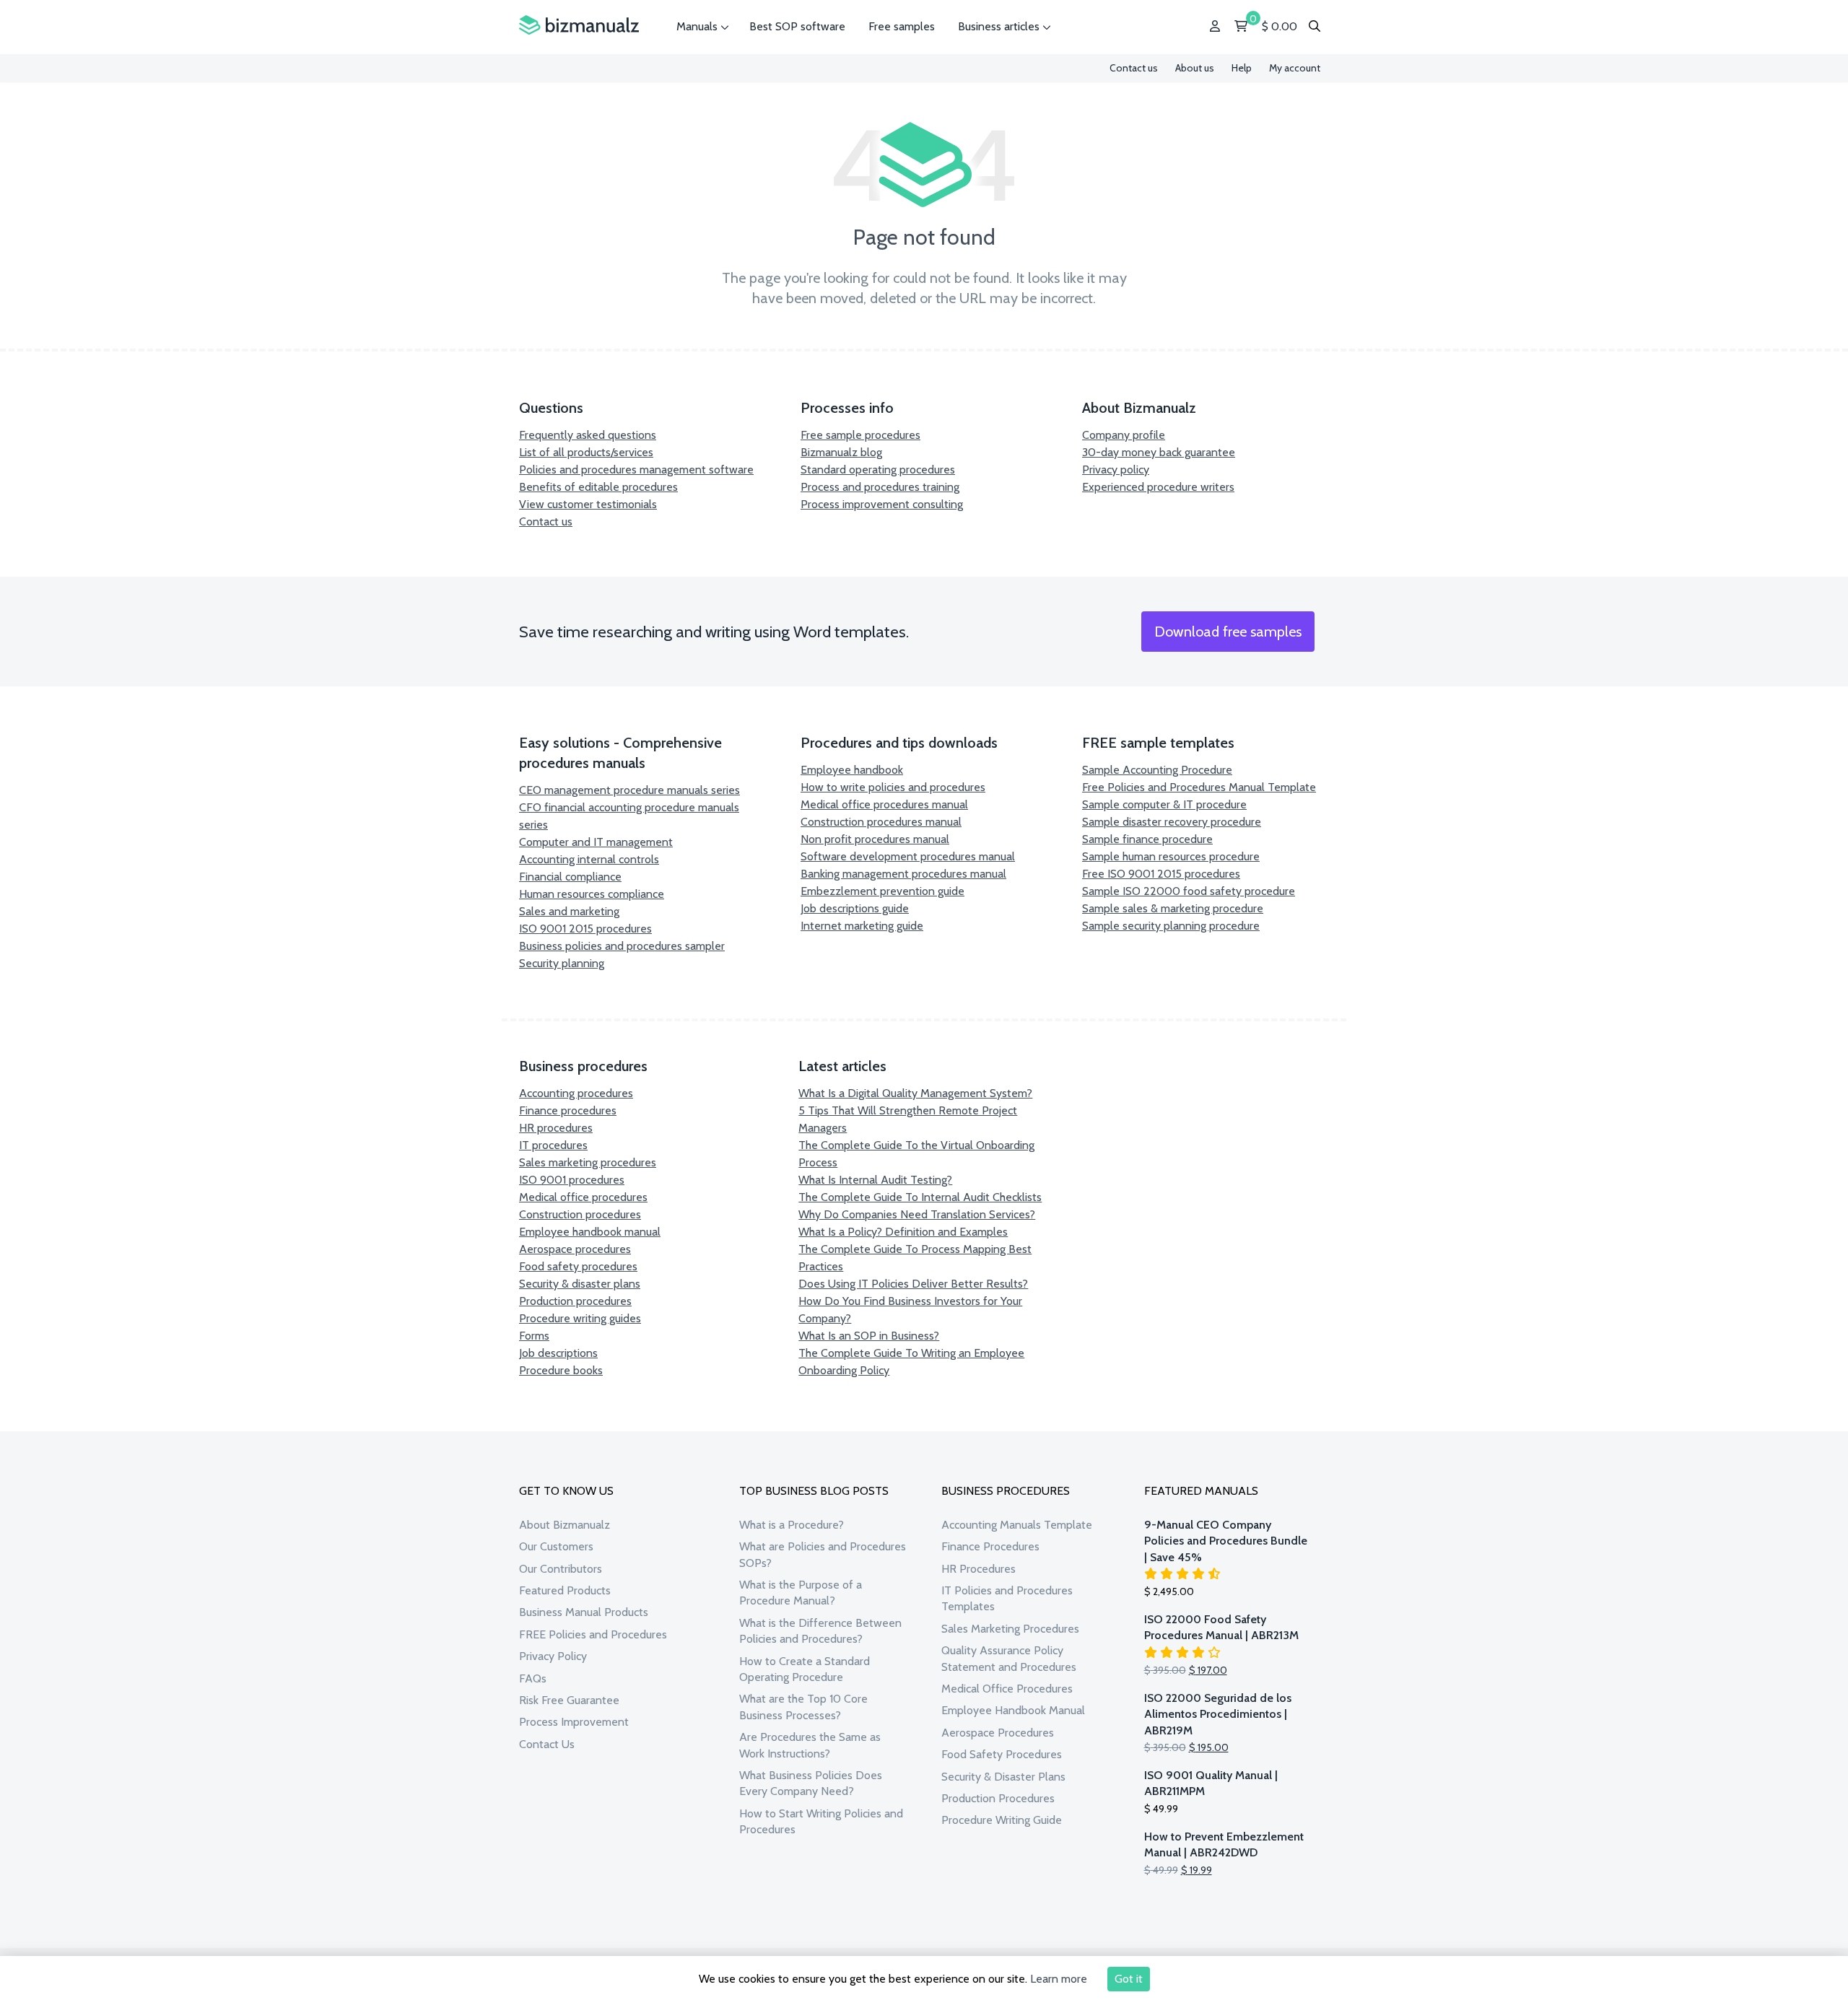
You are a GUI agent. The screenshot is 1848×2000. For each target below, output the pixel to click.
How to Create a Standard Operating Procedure (805, 1669)
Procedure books (561, 1370)
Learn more (1059, 1979)
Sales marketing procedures (588, 1162)
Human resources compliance (592, 894)
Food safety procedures (578, 1266)
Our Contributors (561, 1569)
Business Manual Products (584, 1612)
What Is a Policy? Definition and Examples (903, 1232)
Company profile (1124, 435)
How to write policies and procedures (893, 787)
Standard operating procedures (878, 470)
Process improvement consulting (882, 504)
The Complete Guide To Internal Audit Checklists (920, 1197)
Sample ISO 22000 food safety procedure (1189, 891)
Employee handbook (852, 770)
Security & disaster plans (580, 1284)
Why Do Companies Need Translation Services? (917, 1214)
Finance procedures (568, 1110)
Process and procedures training (880, 487)
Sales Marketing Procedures (1010, 1629)
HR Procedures (979, 1569)
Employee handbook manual (590, 1232)
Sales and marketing (569, 911)
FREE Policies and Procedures (593, 1634)
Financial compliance (570, 877)
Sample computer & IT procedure (1164, 804)
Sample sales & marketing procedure (1173, 908)
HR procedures (556, 1128)
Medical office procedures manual (884, 804)
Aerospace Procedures (998, 1733)
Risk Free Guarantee (569, 1700)
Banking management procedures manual (903, 874)
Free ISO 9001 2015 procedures (1161, 874)
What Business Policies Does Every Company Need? (811, 1783)
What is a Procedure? (792, 1525)
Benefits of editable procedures (598, 487)
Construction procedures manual (881, 822)
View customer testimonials (588, 504)
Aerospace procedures (575, 1249)
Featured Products (565, 1590)
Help (1242, 68)
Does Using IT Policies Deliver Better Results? (913, 1284)
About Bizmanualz (565, 1525)
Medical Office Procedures (1007, 1689)
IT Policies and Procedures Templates (1007, 1598)
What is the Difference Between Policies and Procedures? (820, 1631)
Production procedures (575, 1301)
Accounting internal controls (589, 859)
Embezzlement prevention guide (882, 891)
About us (1195, 68)
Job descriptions (558, 1353)
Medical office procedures (583, 1197)
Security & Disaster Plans (1003, 1777)
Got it (1129, 1979)
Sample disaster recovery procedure (1172, 822)
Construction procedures (580, 1214)
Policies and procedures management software (636, 470)
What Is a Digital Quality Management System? (915, 1093)
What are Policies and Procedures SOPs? (823, 1554)
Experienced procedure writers (1158, 487)
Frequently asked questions (588, 435)
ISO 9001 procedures (572, 1180)
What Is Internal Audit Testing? (875, 1180)
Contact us (1134, 68)
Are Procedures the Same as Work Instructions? (810, 1745)
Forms (534, 1336)
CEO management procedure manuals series (629, 790)
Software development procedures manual (908, 856)
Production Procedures (998, 1798)
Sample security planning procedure (1171, 926)
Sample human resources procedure (1171, 856)
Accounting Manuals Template (1017, 1525)
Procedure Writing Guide (1002, 1820)
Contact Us (547, 1744)
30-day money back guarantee (1159, 452)
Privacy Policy (553, 1656)
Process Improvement (574, 1722)
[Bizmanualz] (579, 26)
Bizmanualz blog (841, 452)
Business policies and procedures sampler (622, 946)
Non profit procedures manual (875, 839)
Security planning (562, 963)
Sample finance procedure (1147, 839)
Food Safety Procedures (1002, 1754)
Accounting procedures (576, 1093)
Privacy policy (1116, 470)
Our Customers (556, 1546)
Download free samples (1228, 632)
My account (1295, 68)
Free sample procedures (860, 435)
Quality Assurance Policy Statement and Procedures (1009, 1658)
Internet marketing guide (862, 926)
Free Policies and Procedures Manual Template (1199, 787)
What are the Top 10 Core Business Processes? (803, 1707)
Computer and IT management (596, 842)
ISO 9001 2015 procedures (585, 929)
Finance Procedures (990, 1546)
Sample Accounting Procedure (1157, 770)
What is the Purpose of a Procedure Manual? (801, 1593)
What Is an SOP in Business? (869, 1336)
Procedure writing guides (580, 1318)
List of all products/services (586, 452)
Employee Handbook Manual (1013, 1710)
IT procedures (553, 1145)
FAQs (533, 1678)
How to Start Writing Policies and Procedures (821, 1821)
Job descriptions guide (855, 908)
